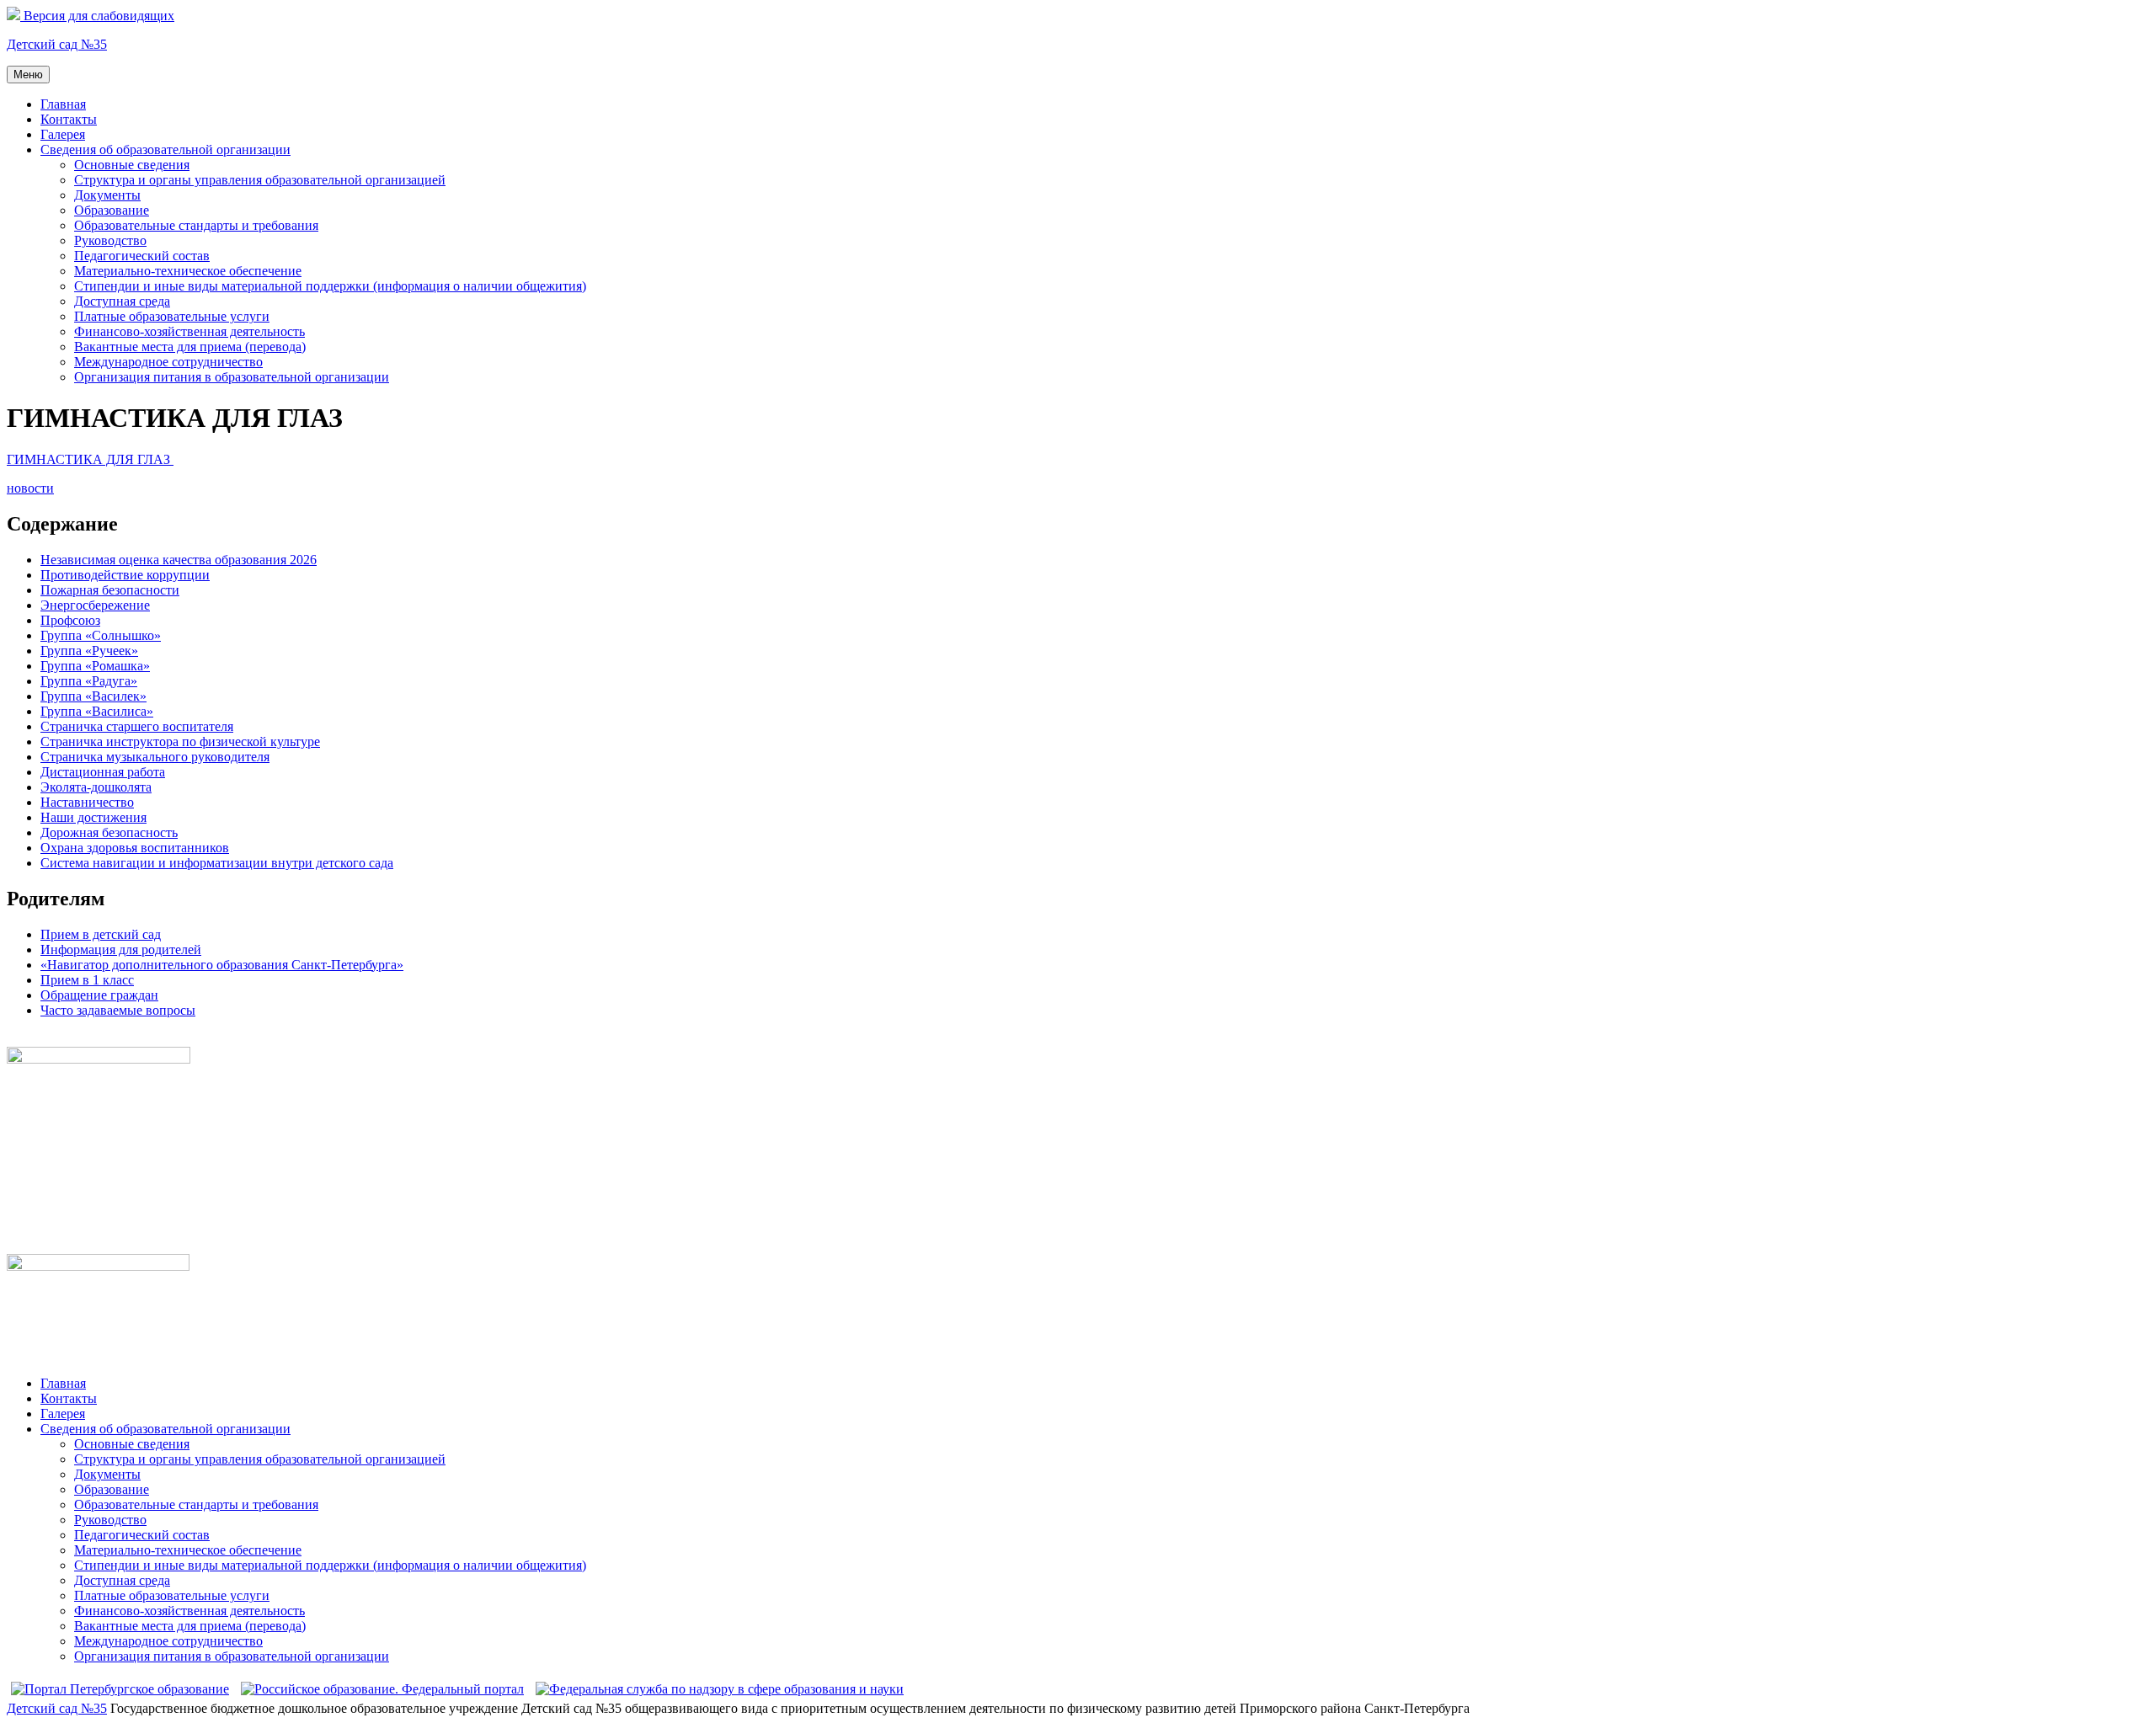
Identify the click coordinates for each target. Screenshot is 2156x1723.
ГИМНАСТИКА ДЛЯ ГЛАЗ (90, 459)
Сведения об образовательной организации (165, 149)
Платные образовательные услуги (172, 316)
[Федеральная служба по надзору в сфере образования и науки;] (720, 1689)
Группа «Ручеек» (89, 651)
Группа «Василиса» (97, 711)
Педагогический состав (142, 256)
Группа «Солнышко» (101, 635)
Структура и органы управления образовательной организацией (260, 180)
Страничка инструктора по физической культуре (180, 741)
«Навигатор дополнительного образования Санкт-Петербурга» (222, 965)
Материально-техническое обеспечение (188, 271)
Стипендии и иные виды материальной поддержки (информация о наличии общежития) (330, 286)
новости (30, 488)
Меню (28, 75)
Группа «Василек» (93, 696)
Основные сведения (132, 165)
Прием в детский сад (101, 934)
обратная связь (49, 1039)
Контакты (69, 119)
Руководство (110, 240)
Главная (63, 104)
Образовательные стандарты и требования (196, 225)
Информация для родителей (121, 950)
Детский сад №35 (57, 44)
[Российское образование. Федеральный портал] (382, 1689)
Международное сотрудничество (168, 362)
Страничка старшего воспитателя (137, 726)
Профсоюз (70, 620)
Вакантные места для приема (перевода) (190, 347)
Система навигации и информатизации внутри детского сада (217, 863)
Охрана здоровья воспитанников (135, 848)
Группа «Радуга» (89, 681)
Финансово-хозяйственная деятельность (189, 331)
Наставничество (87, 802)
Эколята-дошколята (96, 787)
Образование (112, 210)
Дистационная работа (103, 772)
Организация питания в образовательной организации (232, 377)
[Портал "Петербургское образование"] (120, 1689)
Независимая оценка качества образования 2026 (179, 560)
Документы (107, 195)
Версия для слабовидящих (97, 16)
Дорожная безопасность (109, 832)
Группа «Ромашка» (95, 666)
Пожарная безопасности (110, 590)
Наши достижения (93, 817)
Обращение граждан (99, 995)
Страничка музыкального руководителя (155, 757)
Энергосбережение (95, 605)
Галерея (63, 134)
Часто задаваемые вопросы (118, 1010)
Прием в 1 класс (87, 980)
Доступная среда (122, 301)
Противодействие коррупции (125, 575)
